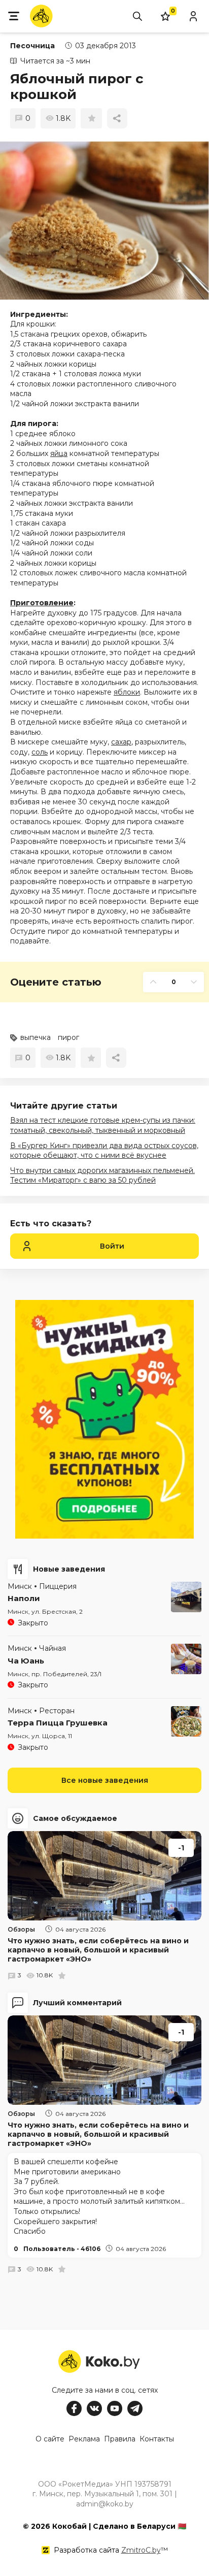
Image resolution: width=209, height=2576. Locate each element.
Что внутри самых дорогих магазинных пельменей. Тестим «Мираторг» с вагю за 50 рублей (102, 1176)
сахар (121, 742)
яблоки (127, 692)
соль (40, 752)
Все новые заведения (105, 1780)
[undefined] (104, 221)
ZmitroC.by (141, 2550)
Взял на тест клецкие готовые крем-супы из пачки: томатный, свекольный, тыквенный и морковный (103, 1125)
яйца (59, 453)
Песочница (32, 46)
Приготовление (42, 603)
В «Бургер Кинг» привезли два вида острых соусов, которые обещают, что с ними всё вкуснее (104, 1151)
